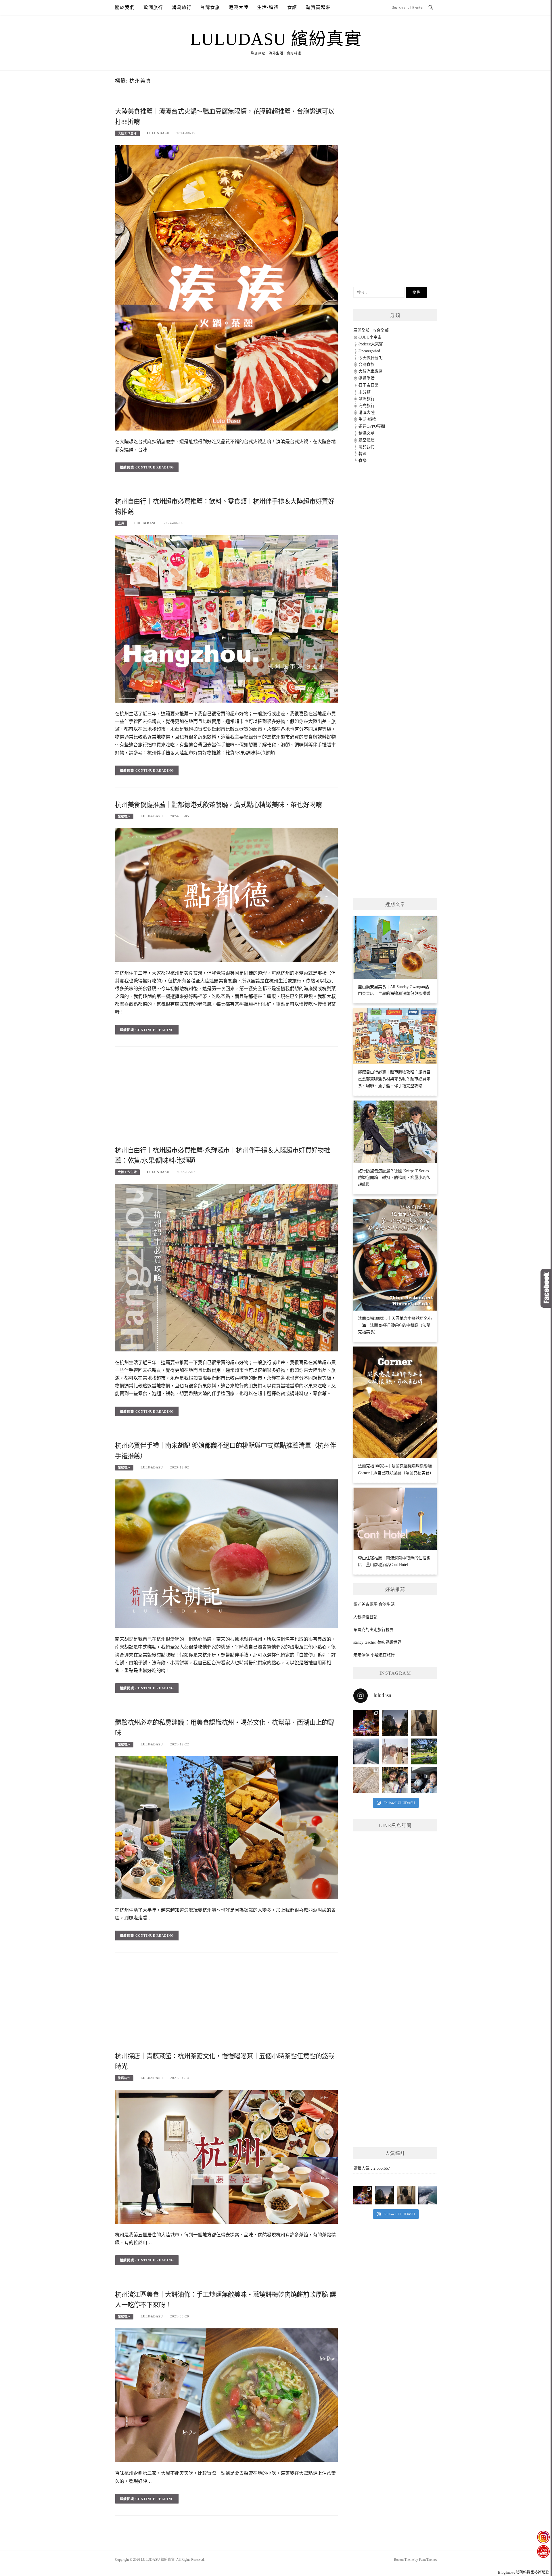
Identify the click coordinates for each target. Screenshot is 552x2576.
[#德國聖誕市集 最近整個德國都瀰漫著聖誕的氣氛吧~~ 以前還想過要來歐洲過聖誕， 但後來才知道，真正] (366, 1723)
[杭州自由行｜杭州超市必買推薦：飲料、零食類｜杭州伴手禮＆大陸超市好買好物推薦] (226, 618)
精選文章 (367, 433)
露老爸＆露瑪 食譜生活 (374, 1604)
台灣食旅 (210, 7)
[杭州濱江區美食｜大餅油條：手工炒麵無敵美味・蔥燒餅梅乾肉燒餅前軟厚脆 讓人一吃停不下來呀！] (226, 2395)
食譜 (292, 7)
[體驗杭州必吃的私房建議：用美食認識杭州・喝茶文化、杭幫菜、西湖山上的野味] (226, 1827)
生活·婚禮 (268, 7)
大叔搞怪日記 (365, 1617)
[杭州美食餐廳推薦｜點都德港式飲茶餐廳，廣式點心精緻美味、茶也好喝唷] (226, 895)
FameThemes (428, 2560)
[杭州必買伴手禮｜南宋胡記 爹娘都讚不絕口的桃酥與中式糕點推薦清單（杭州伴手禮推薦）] (226, 1553)
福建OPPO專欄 (372, 426)
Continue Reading (155, 467)
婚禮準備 (367, 378)
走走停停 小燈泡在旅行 (374, 1655)
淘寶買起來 (318, 7)
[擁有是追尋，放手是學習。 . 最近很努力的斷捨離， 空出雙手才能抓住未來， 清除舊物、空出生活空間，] (395, 1751)
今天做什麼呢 (371, 358)
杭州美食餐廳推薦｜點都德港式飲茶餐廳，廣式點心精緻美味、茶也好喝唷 (218, 805)
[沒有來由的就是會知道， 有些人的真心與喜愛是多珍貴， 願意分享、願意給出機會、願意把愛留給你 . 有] (424, 1751)
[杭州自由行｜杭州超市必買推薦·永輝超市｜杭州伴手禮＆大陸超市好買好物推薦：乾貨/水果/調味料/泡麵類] (226, 1267)
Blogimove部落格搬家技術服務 (524, 2572)
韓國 (363, 454)
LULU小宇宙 (370, 337)
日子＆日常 (369, 385)
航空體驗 (367, 440)
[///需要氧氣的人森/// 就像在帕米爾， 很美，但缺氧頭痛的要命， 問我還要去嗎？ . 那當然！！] (424, 1780)
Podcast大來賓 (371, 344)
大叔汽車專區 (371, 371)
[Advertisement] (226, 1098)
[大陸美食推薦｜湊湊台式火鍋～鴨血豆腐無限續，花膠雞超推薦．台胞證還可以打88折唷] (226, 287)
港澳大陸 (238, 7)
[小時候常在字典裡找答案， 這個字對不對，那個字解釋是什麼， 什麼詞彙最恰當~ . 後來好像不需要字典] (366, 1780)
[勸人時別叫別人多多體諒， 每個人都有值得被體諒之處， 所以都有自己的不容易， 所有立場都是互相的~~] (395, 1723)
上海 (121, 523)
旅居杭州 (124, 816)
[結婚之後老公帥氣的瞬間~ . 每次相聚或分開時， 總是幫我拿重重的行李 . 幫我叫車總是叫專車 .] (424, 1723)
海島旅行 (182, 7)
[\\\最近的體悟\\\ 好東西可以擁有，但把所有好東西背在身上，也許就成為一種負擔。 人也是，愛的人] (395, 1780)
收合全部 (381, 330)
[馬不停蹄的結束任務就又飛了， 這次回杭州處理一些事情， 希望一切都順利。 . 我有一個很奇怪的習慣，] (366, 1751)
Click (546, 1288)
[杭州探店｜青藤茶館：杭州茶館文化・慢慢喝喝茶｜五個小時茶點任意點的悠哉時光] (226, 2157)
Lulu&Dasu (158, 133)
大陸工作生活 (127, 133)
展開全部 (361, 330)
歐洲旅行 (153, 7)
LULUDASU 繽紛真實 (276, 39)
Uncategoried (369, 351)
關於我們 (125, 7)
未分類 (365, 392)
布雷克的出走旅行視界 (373, 1630)
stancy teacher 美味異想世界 (377, 1642)
